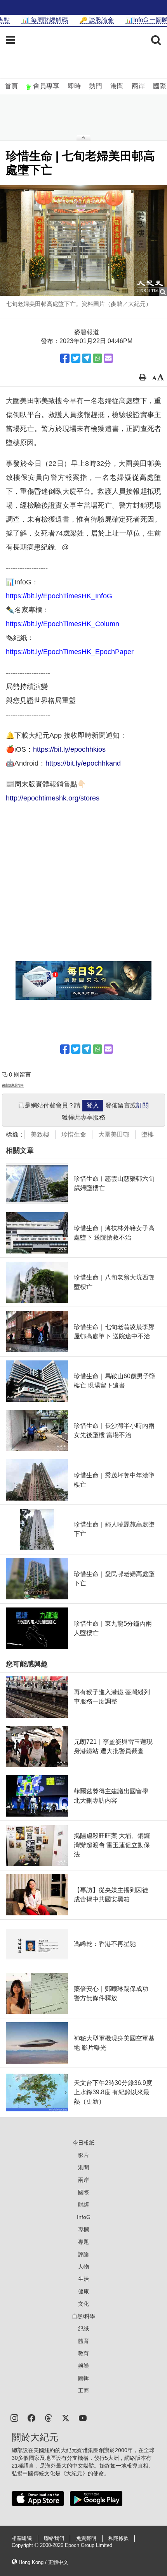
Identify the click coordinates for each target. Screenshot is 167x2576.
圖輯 (83, 2378)
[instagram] (14, 2417)
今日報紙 (83, 2143)
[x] (66, 2417)
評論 (83, 2254)
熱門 (96, 86)
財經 (83, 2205)
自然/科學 (83, 2316)
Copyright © (26, 2545)
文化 (83, 2304)
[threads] (49, 2417)
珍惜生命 (74, 1134)
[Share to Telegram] (87, 358)
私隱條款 (118, 2538)
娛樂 (83, 2366)
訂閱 (143, 1105)
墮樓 (148, 1134)
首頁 (11, 86)
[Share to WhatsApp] (97, 358)
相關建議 (22, 2538)
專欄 (83, 2229)
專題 (83, 2242)
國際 (160, 86)
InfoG (84, 2217)
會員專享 (46, 86)
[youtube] (83, 2417)
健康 (83, 2291)
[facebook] (31, 2417)
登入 (93, 1105)
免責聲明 (86, 2538)
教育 (83, 2353)
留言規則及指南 (13, 1085)
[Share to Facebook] (65, 358)
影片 (83, 2155)
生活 (83, 2279)
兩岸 (138, 86)
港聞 (117, 86)
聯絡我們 (54, 2538)
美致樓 (40, 1134)
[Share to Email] (108, 358)
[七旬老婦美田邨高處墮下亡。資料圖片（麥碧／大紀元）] (83, 240)
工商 (83, 2391)
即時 (74, 86)
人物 (83, 2267)
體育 (83, 2341)
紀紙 (83, 2329)
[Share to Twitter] (76, 358)
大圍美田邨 (114, 1134)
